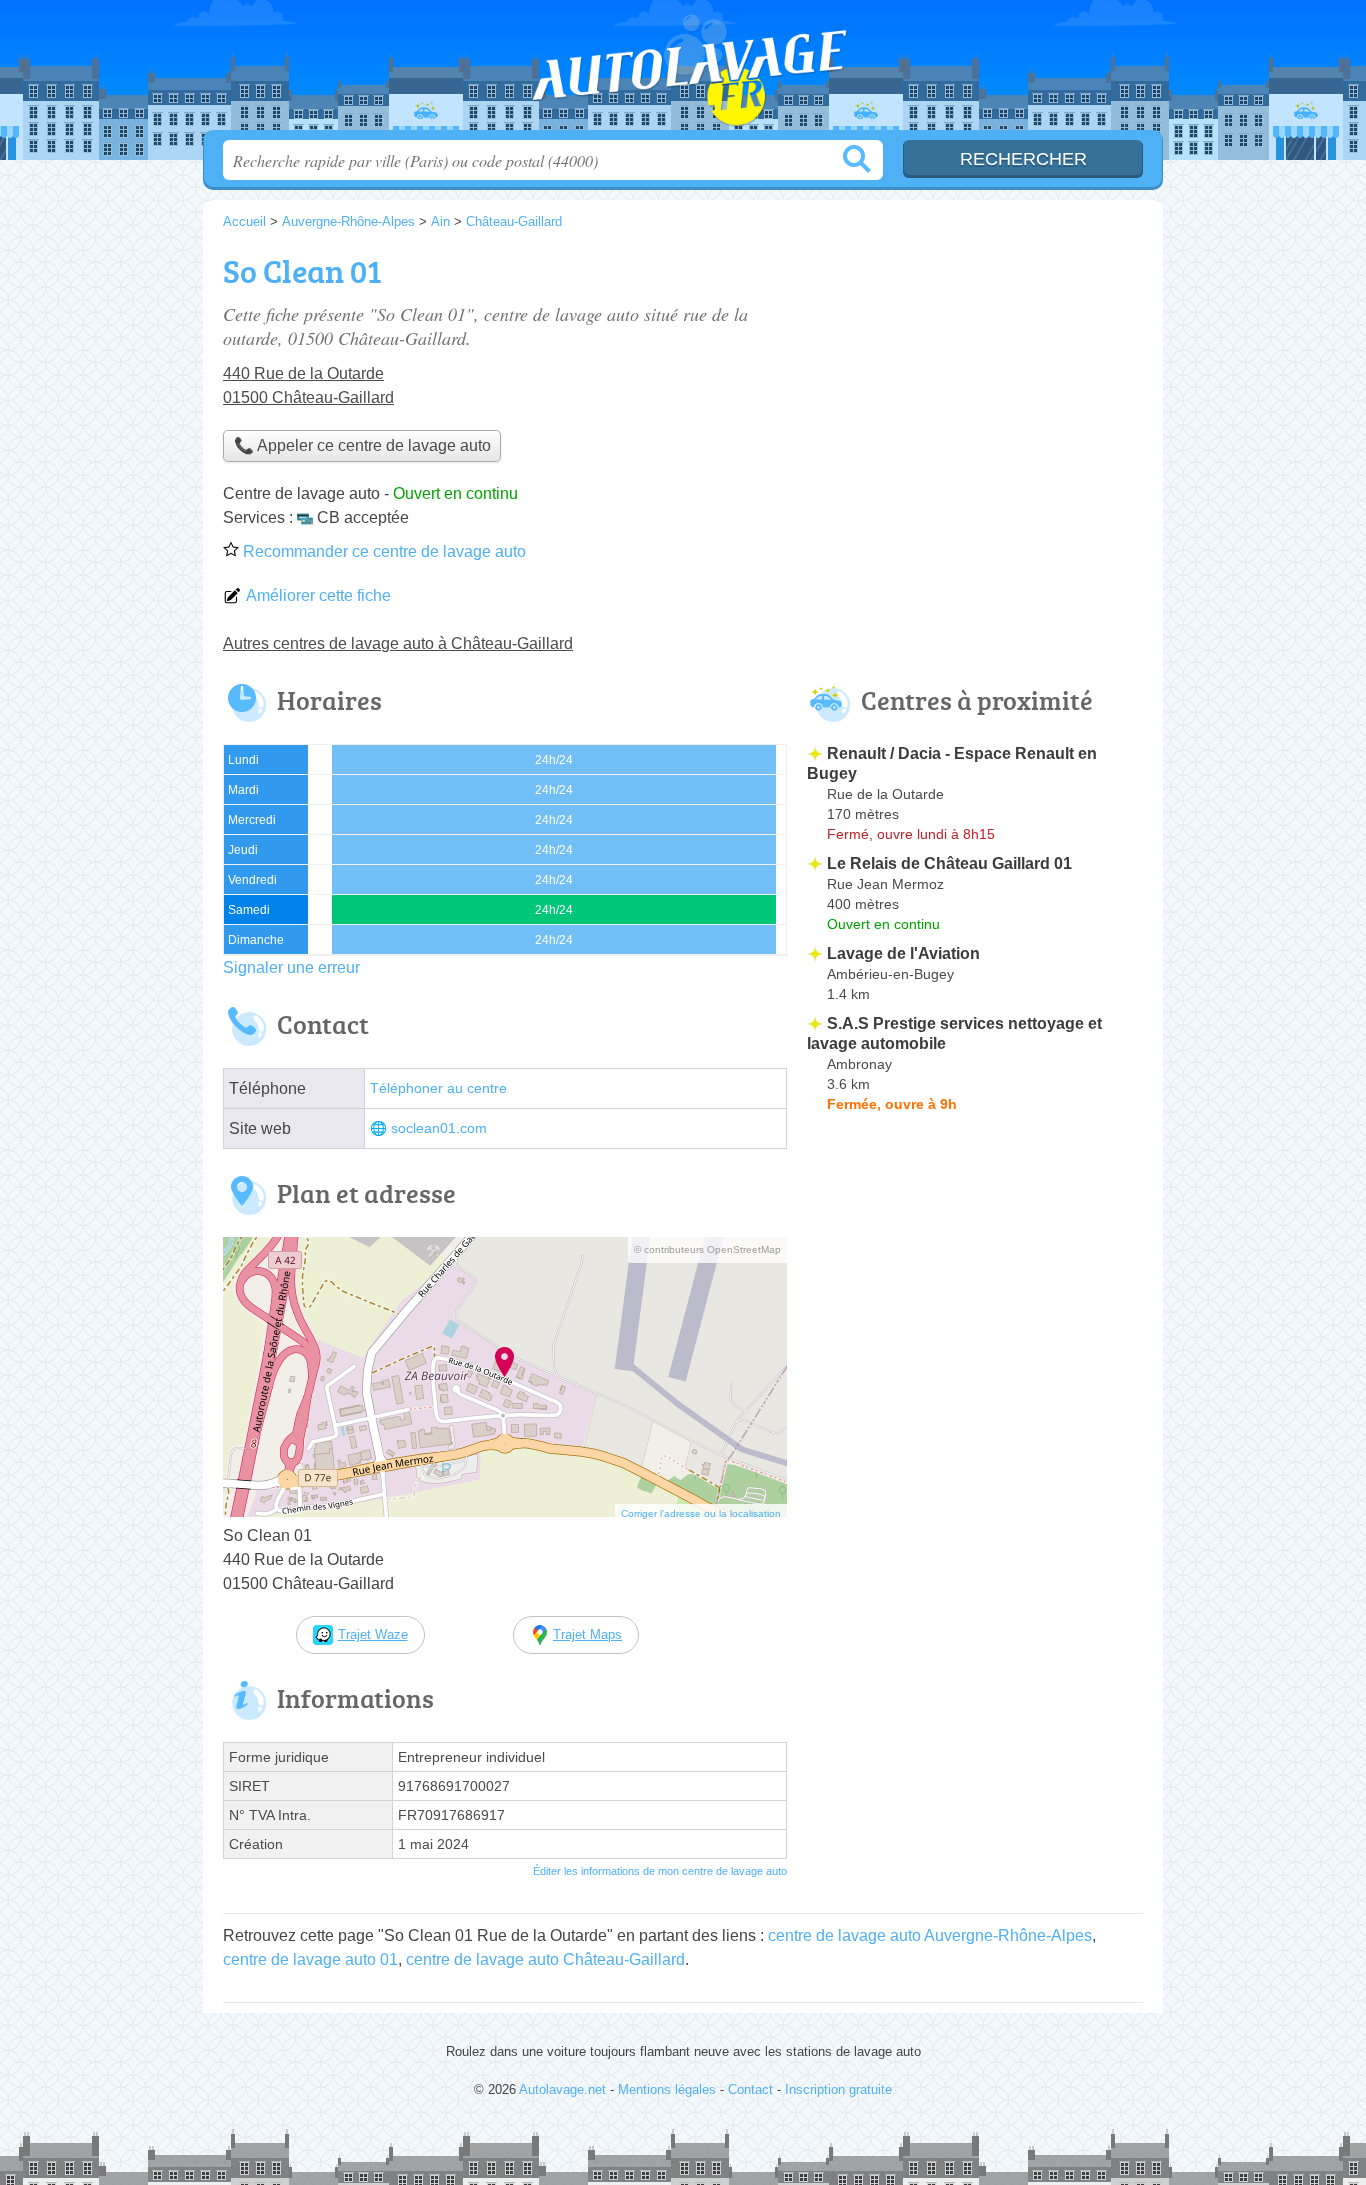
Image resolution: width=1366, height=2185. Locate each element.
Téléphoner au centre (438, 1088)
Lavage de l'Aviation (903, 953)
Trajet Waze (373, 1634)
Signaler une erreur (291, 967)
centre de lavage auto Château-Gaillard (545, 1959)
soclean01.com (439, 1128)
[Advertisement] (975, 386)
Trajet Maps (587, 1634)
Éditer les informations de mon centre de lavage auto (660, 1871)
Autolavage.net (683, 71)
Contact (750, 2089)
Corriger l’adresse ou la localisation (701, 1513)
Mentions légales (667, 2089)
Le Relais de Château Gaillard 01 (949, 863)
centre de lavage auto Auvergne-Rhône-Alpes (930, 1935)
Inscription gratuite (838, 2089)
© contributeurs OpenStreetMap (707, 1249)
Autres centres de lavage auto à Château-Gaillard (398, 643)
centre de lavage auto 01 (310, 1959)
